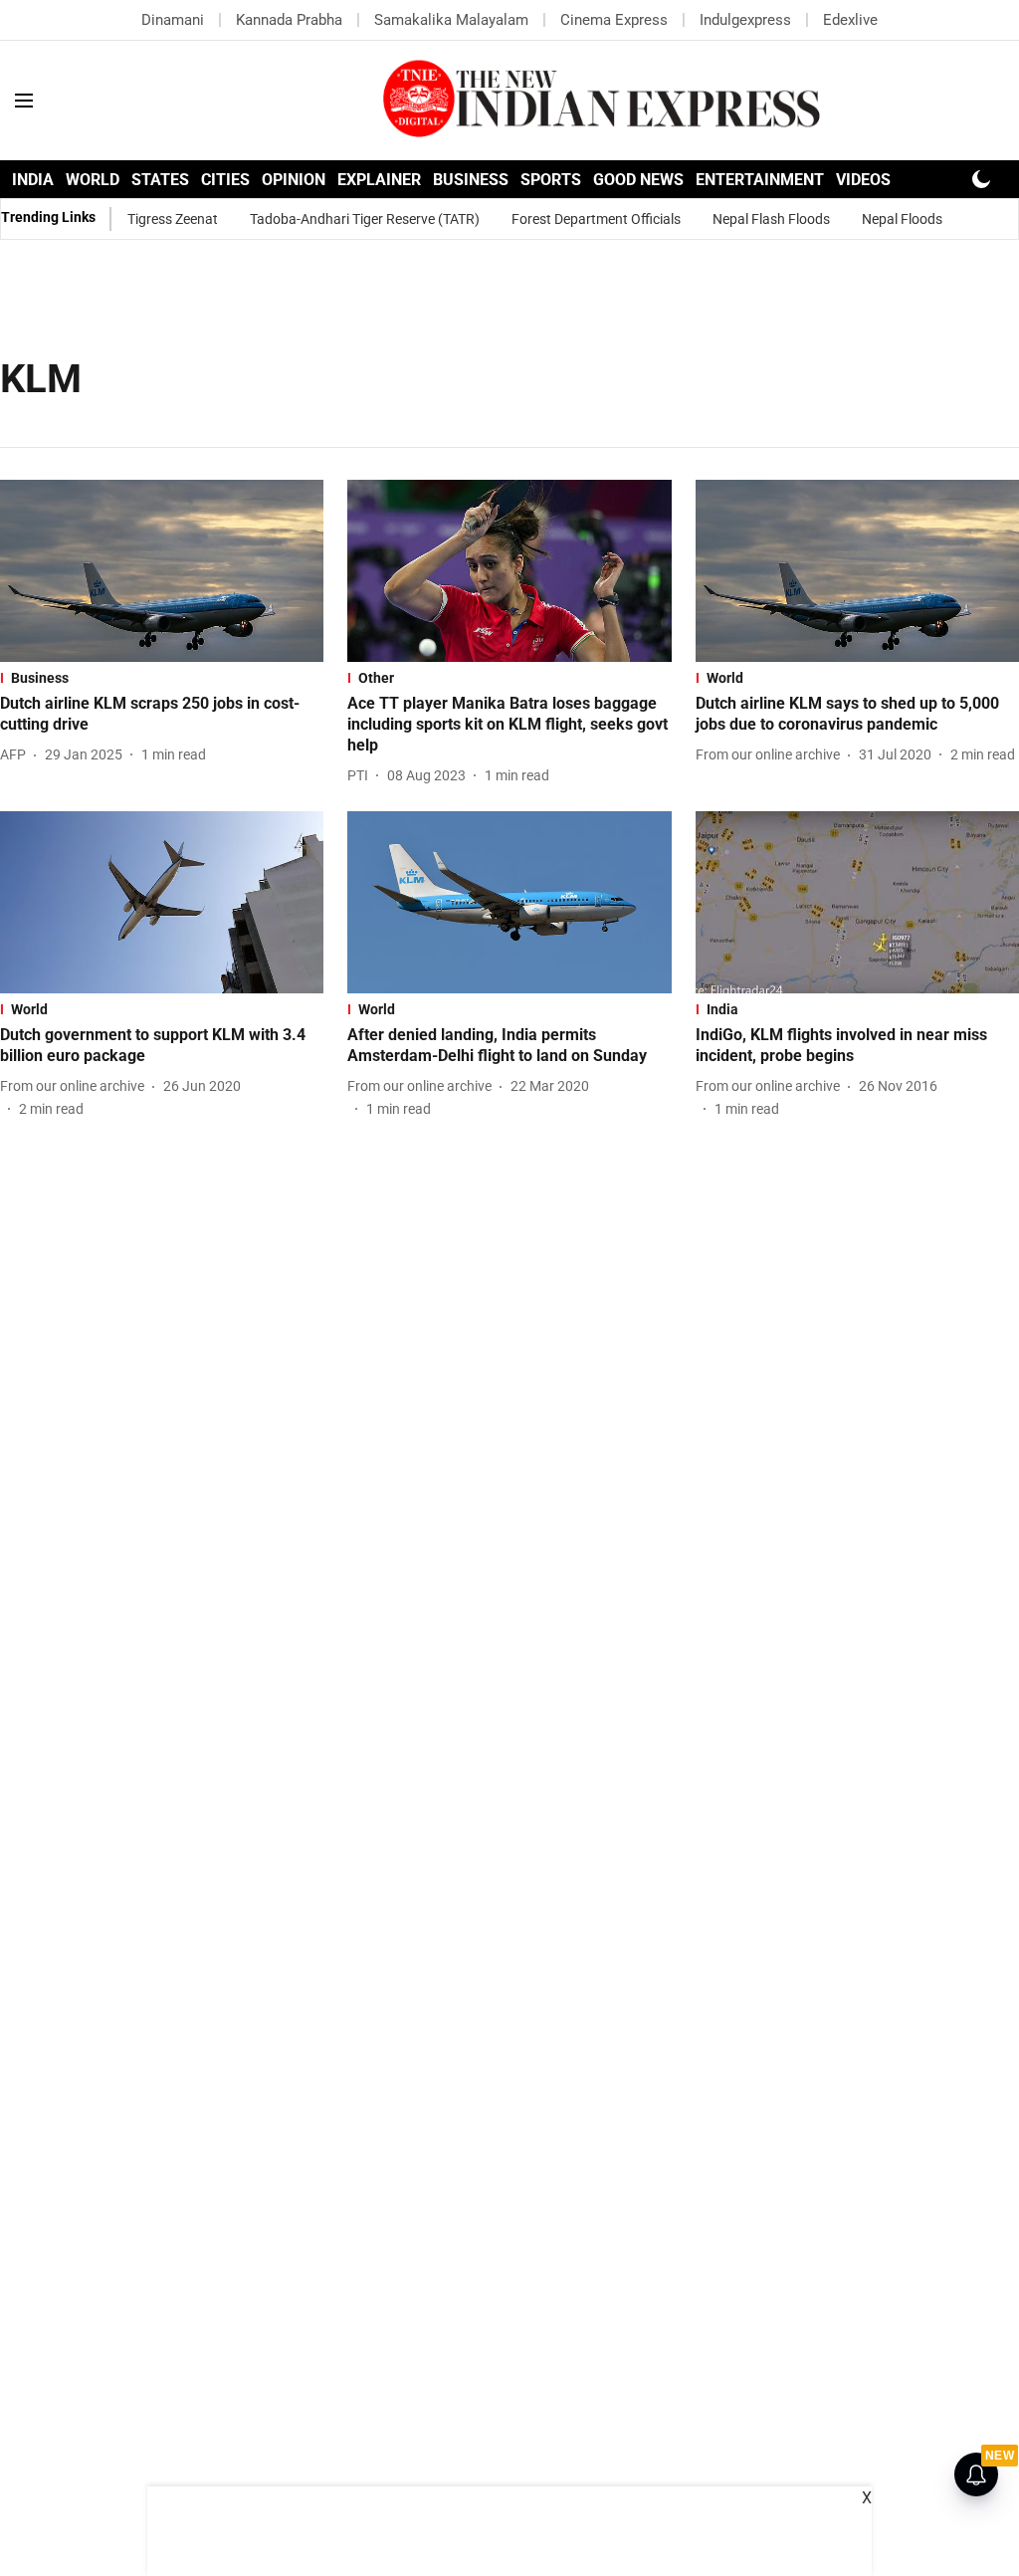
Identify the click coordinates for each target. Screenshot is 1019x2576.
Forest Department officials (596, 219)
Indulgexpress (745, 20)
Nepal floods (902, 219)
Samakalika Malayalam (451, 20)
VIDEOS (863, 180)
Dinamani (173, 20)
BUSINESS (471, 180)
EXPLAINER (379, 180)
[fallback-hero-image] (162, 571)
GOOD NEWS (638, 180)
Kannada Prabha (289, 20)
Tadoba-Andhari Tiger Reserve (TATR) (365, 219)
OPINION (294, 180)
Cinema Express (614, 20)
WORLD (93, 180)
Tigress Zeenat (173, 219)
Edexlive (850, 20)
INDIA (33, 180)
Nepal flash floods (771, 219)
